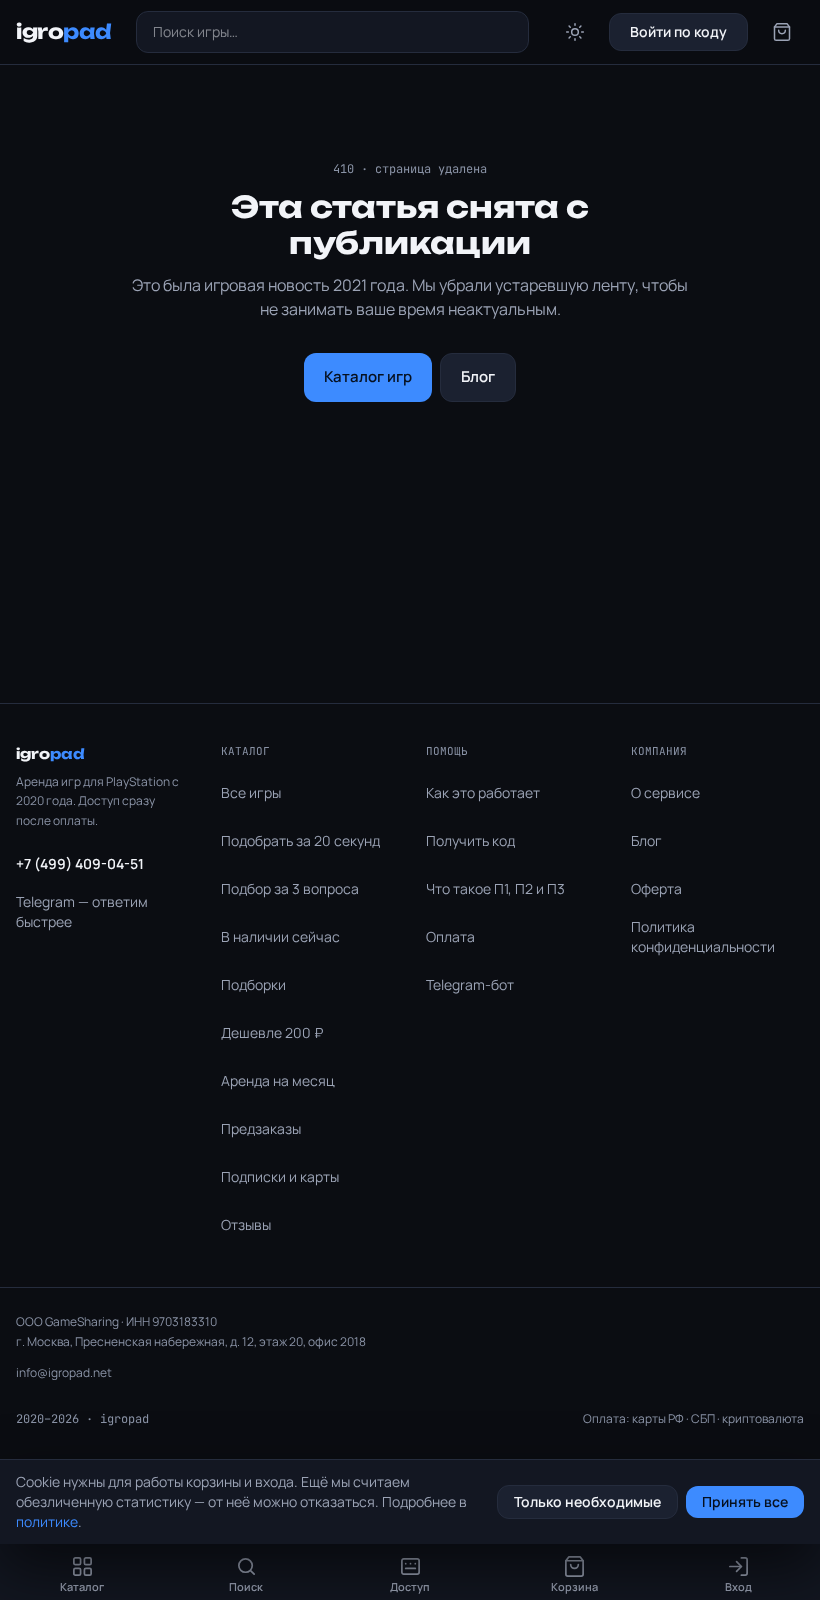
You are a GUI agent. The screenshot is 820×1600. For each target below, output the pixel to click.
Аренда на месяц (278, 1080)
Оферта (656, 888)
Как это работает (483, 792)
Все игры (251, 792)
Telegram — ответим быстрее (82, 911)
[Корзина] (782, 32)
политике (47, 1521)
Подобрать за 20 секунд (300, 840)
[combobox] (333, 32)
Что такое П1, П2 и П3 (495, 888)
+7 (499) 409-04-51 (80, 863)
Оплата (450, 936)
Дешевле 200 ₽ (272, 1032)
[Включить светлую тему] (575, 32)
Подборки (253, 984)
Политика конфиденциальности (703, 936)
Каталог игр (368, 376)
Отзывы (246, 1224)
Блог (478, 376)
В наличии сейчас (280, 936)
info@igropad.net (64, 1372)
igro (64, 31)
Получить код (470, 840)
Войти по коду (678, 31)
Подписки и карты (280, 1176)
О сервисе (665, 792)
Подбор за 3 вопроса (290, 888)
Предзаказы (261, 1128)
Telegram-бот (470, 984)
